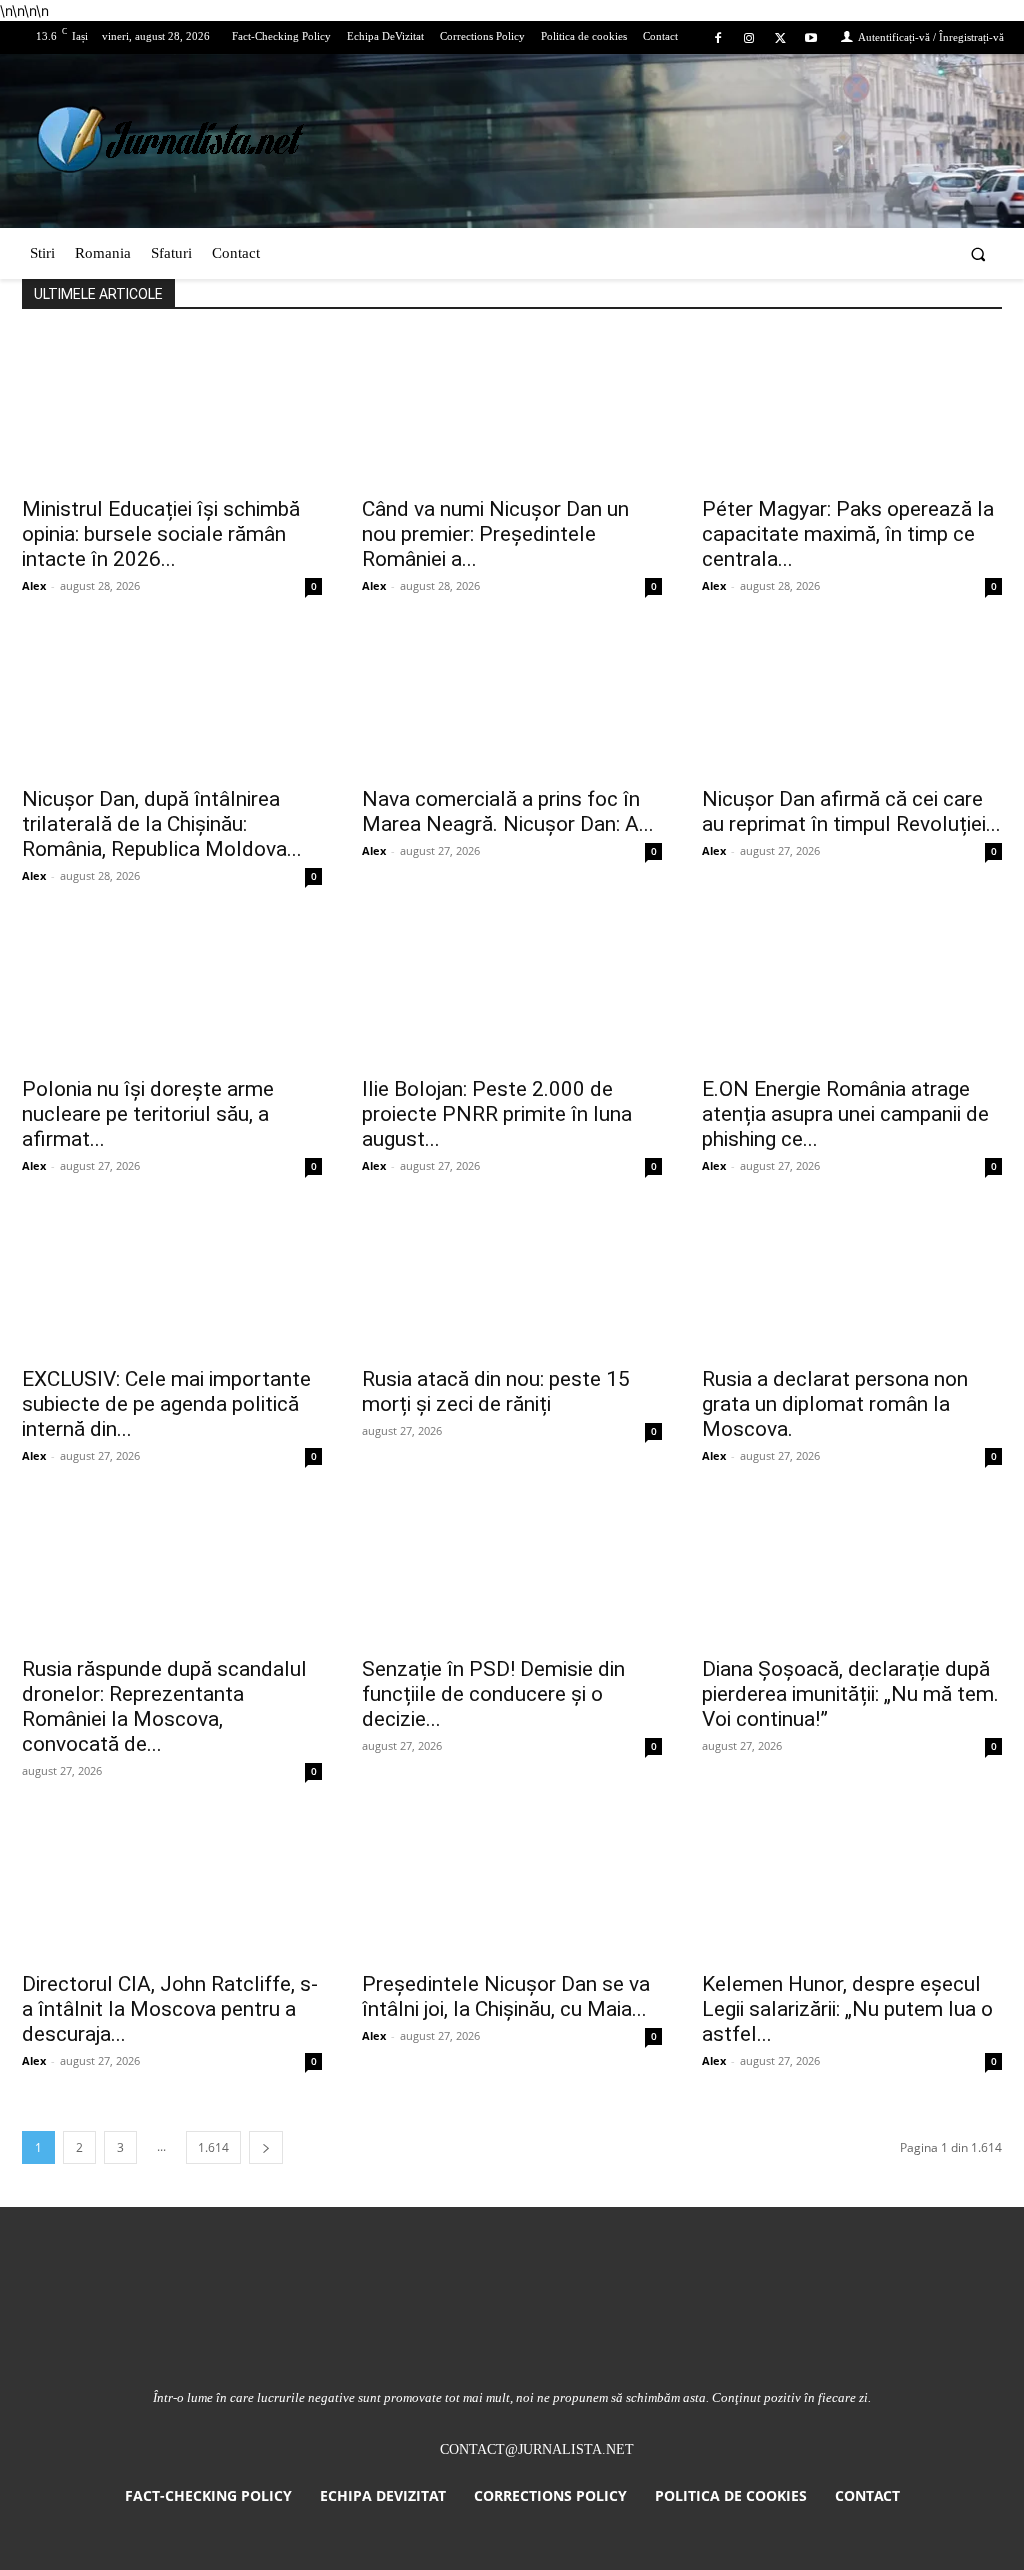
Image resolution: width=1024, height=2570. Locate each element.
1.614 (213, 2147)
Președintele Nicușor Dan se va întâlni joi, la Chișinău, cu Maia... (506, 1996)
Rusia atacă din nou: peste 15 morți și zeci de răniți (496, 1391)
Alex (34, 585)
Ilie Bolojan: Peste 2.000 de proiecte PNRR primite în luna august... (497, 1114)
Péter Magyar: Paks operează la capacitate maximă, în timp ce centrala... (848, 534)
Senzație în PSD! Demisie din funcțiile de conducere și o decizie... (493, 1694)
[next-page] (266, 2147)
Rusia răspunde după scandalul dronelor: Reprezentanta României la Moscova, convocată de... (164, 1706)
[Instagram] (748, 38)
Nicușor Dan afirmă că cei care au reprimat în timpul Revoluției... (851, 811)
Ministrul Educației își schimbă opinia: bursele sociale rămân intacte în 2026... (161, 534)
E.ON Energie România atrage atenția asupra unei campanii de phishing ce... (845, 1114)
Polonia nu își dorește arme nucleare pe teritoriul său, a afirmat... (148, 1114)
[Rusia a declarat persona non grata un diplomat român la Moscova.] (852, 1280)
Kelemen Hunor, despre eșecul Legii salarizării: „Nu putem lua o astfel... (847, 2009)
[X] (780, 38)
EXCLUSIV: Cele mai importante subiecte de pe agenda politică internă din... (166, 1404)
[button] (978, 253)
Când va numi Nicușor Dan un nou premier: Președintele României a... (495, 534)
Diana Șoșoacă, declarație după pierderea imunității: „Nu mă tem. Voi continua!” (850, 1694)
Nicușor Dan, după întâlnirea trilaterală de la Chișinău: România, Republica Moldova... (162, 824)
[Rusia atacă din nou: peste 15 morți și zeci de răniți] (512, 1280)
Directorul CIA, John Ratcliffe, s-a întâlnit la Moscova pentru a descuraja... (170, 2009)
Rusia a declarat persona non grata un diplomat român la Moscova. (835, 1404)
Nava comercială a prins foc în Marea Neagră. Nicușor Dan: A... (508, 811)
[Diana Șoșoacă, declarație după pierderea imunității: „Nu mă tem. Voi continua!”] (852, 1570)
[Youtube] (811, 38)
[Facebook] (717, 38)
